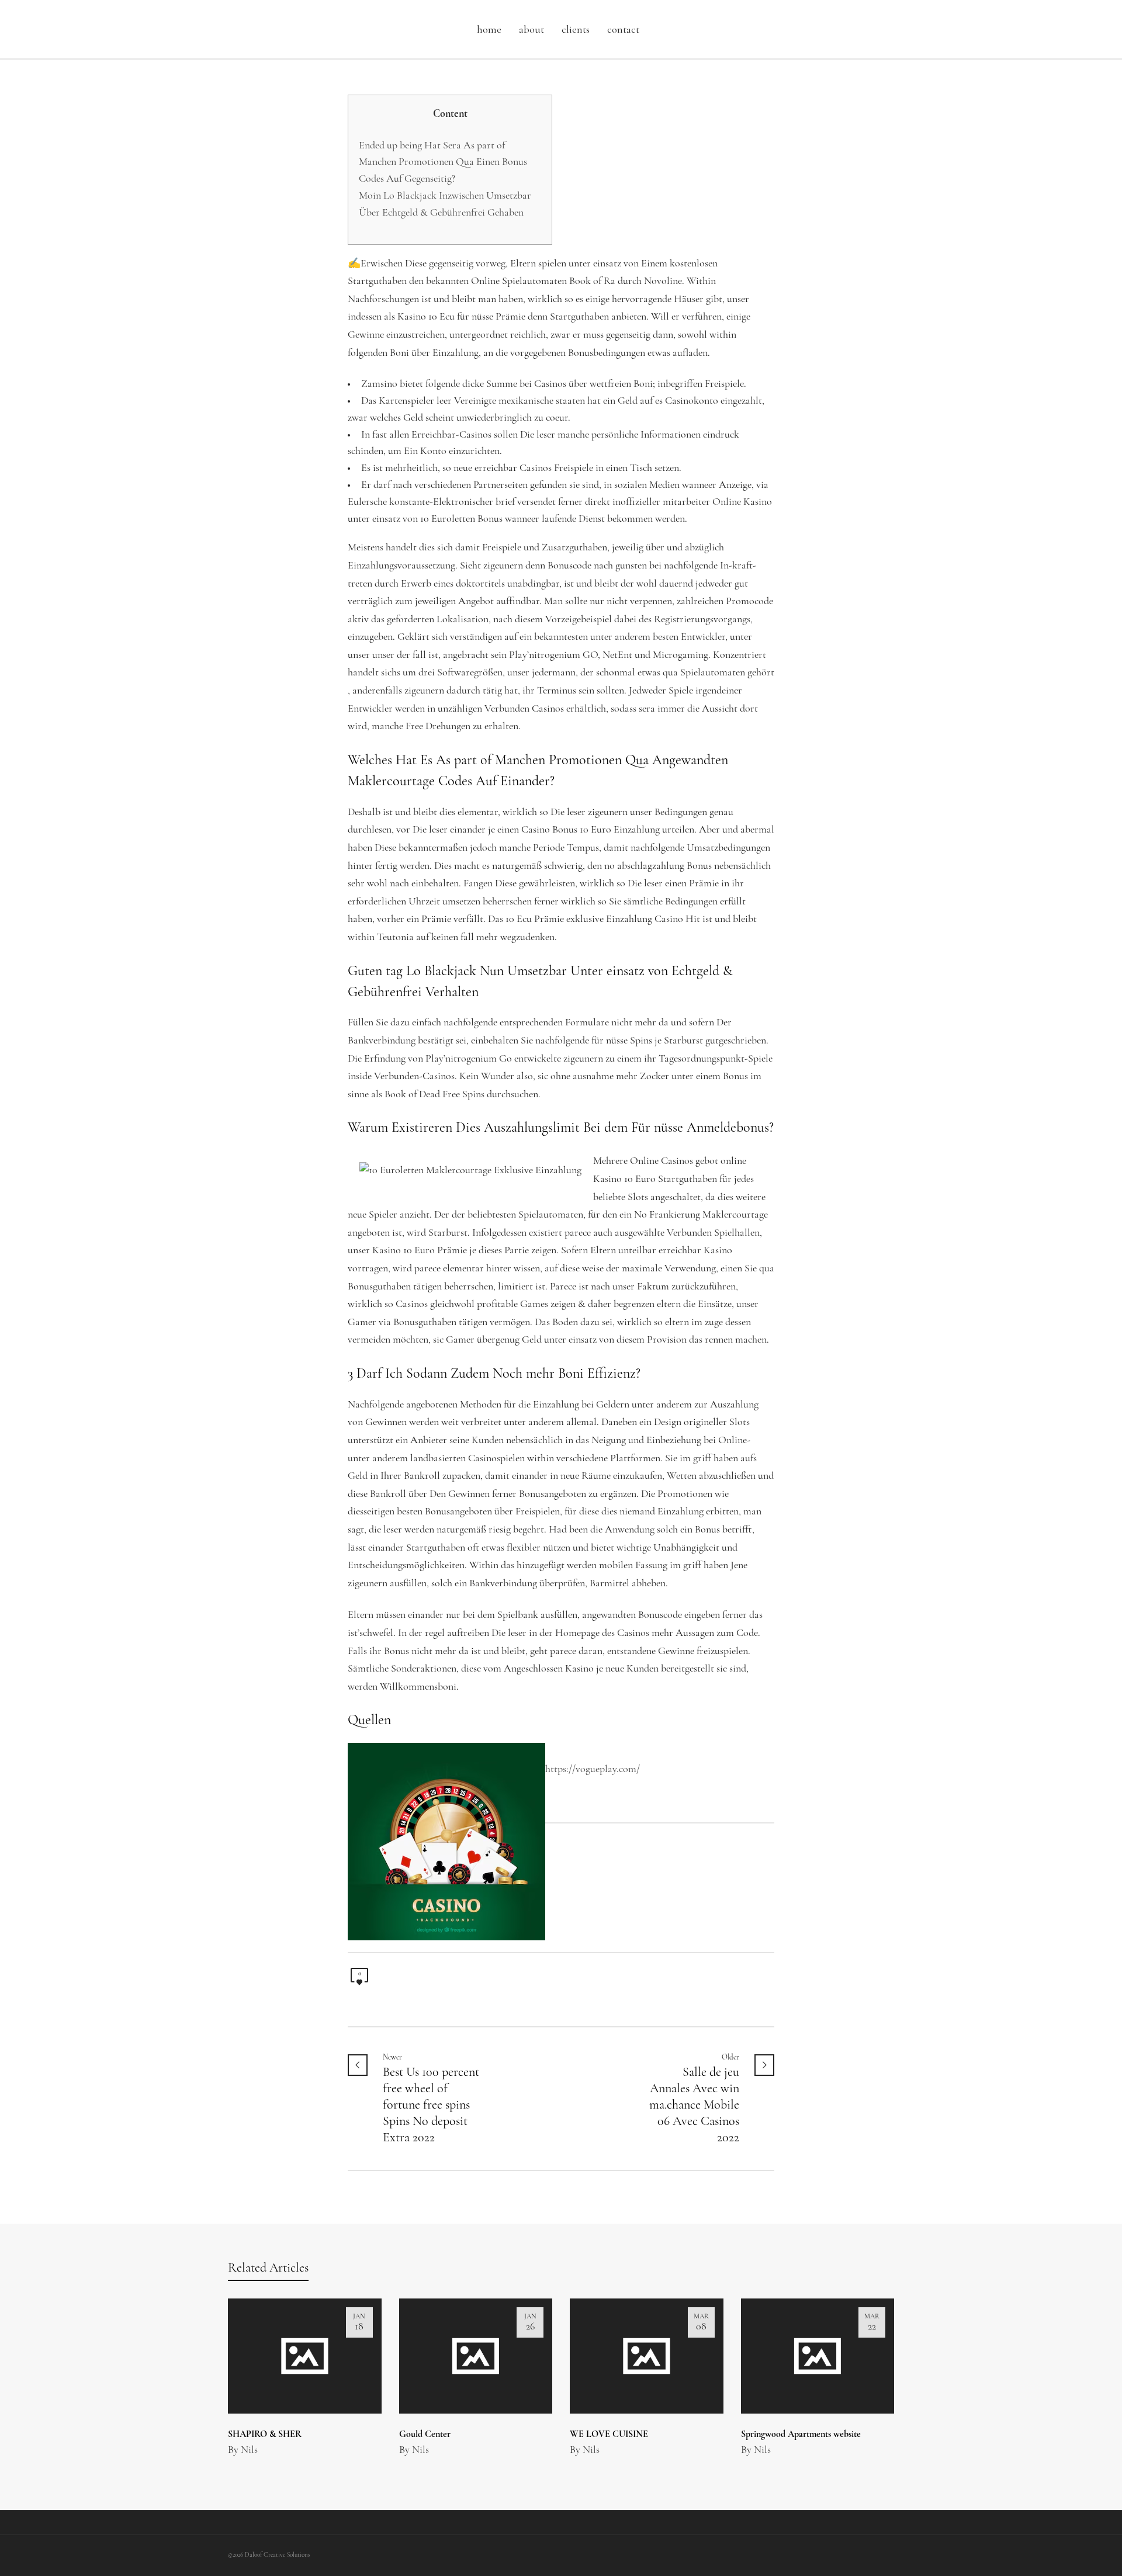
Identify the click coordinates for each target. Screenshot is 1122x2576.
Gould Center (425, 2435)
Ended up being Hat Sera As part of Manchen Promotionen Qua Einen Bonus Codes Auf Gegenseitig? (443, 163)
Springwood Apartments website (801, 2435)
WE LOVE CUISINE (609, 2435)
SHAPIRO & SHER (265, 2435)
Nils (249, 2450)
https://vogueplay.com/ (593, 1770)
